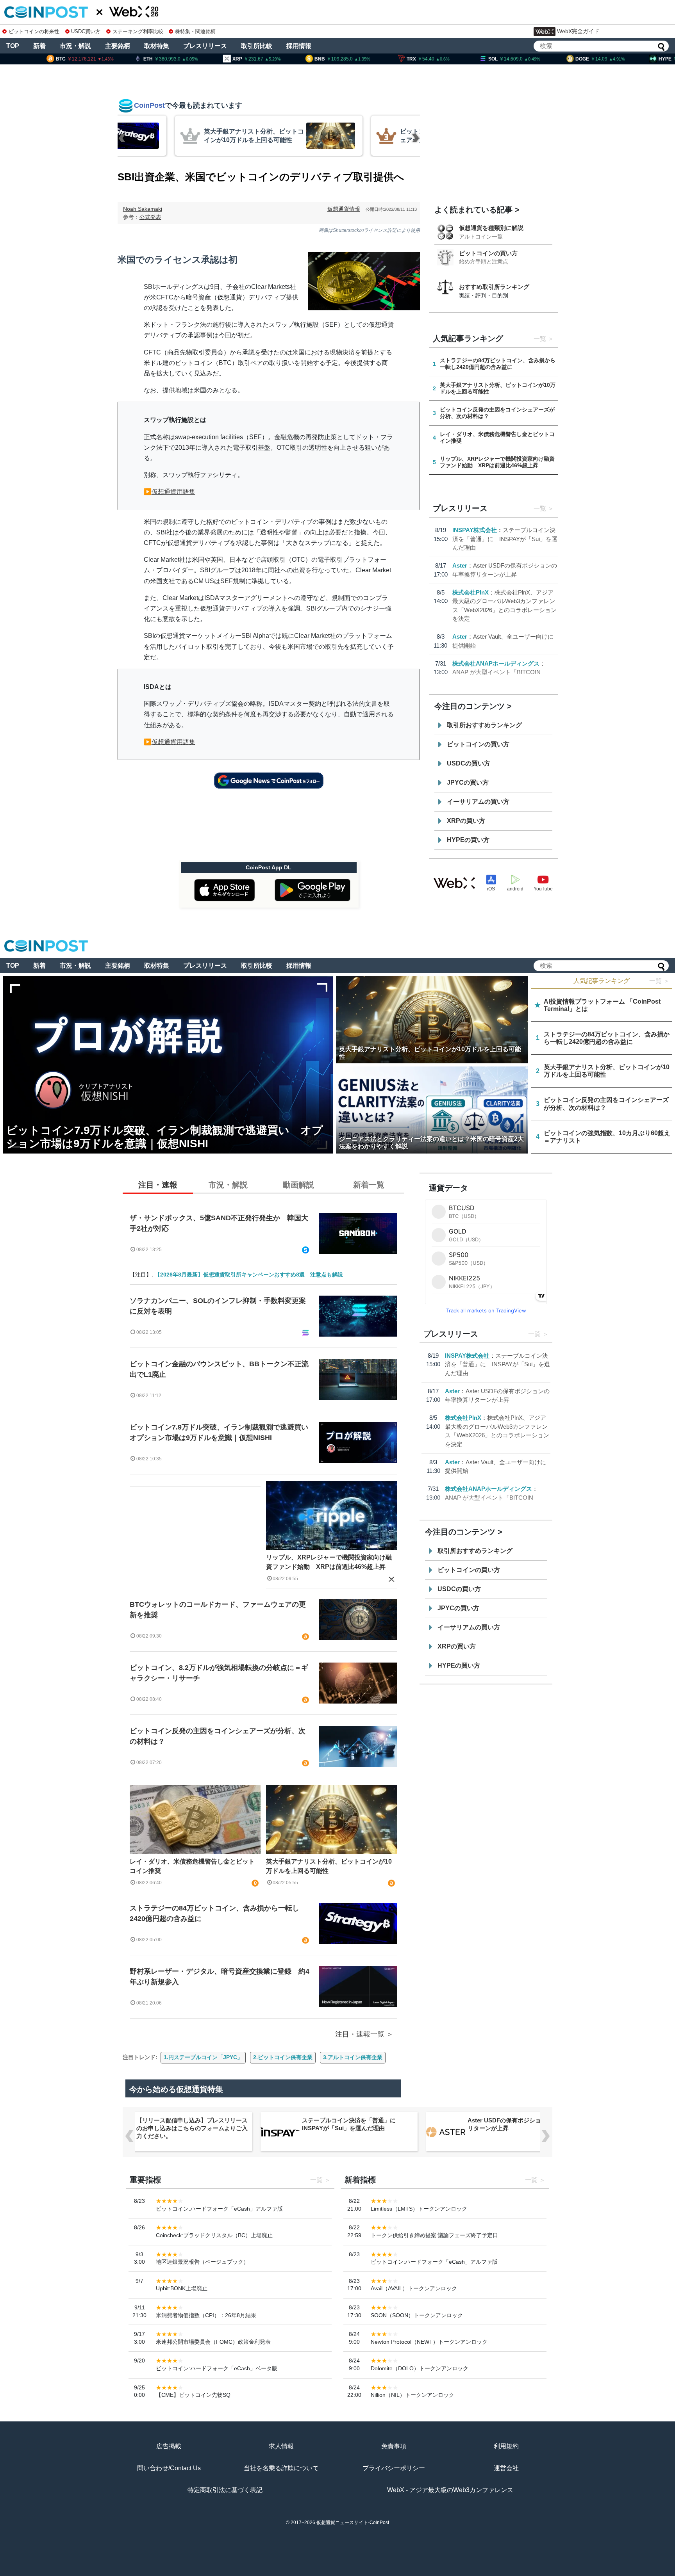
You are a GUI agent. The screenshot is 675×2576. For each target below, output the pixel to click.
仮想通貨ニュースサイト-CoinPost (353, 2523)
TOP (13, 46)
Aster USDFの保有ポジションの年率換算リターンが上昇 (361, 2124)
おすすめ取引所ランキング (494, 287)
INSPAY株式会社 (475, 530)
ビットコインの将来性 (34, 31)
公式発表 (150, 217)
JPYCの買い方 (468, 782)
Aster (460, 565)
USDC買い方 (86, 31)
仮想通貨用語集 (173, 492)
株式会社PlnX (471, 592)
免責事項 (394, 2446)
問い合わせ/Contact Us (169, 2468)
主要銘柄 (118, 46)
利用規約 (506, 2446)
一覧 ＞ (659, 981)
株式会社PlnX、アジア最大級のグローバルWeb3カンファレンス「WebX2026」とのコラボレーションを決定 (526, 2128)
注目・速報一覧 (360, 2034)
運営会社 (506, 2468)
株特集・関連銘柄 (195, 31)
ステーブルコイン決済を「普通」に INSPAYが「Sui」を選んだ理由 (505, 539)
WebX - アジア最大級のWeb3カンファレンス (450, 2490)
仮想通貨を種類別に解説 (491, 228)
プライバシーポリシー (394, 2468)
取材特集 (157, 46)
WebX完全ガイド (578, 31)
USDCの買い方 (469, 763)
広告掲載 (169, 2446)
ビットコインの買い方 (488, 253)
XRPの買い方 (466, 821)
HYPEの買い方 (468, 840)
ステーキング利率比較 (138, 31)
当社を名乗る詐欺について (281, 2468)
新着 (39, 46)
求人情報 (281, 2446)
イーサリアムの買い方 (478, 802)
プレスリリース (205, 46)
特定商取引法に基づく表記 (225, 2490)
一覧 (540, 339)
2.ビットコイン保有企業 (283, 2057)
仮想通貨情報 (344, 209)
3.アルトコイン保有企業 (353, 2057)
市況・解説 (75, 46)
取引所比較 (257, 46)
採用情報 (299, 46)
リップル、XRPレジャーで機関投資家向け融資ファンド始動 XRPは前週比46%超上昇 (329, 1562)
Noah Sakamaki (143, 209)
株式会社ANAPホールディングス (496, 663)
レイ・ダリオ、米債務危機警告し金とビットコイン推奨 (192, 1866)
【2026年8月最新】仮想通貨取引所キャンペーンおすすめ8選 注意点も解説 (249, 1275)
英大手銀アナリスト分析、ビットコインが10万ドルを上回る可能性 (329, 1866)
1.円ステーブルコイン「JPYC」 (203, 2057)
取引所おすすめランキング (484, 725)
